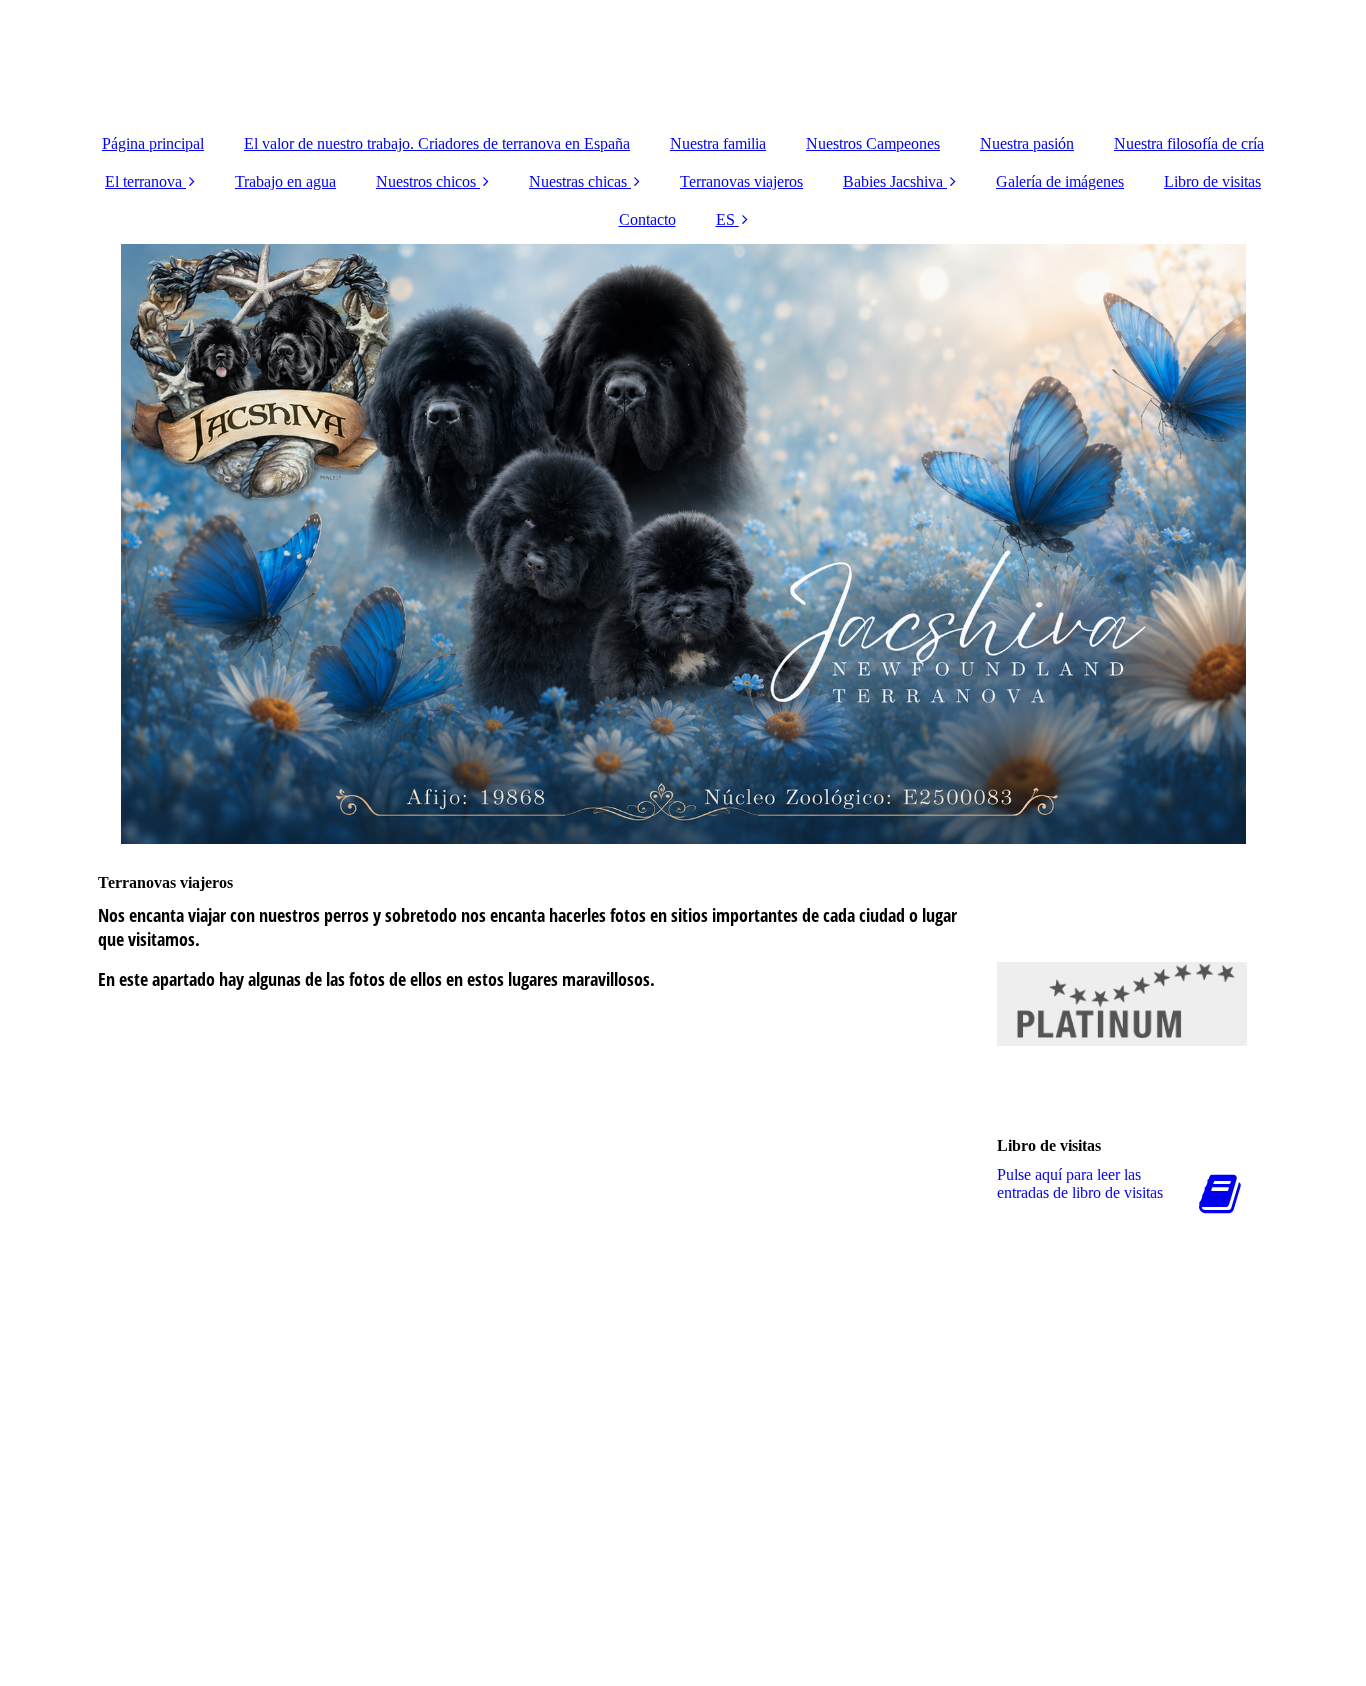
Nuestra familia (718, 143)
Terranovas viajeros (741, 181)
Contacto (647, 219)
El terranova (143, 181)
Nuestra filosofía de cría (1189, 143)
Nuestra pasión (1027, 143)
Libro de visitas (1212, 181)
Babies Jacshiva (893, 181)
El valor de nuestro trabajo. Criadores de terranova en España (437, 143)
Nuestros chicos (426, 181)
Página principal (153, 143)
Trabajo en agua (285, 181)
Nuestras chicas (578, 181)
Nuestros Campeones (873, 143)
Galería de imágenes (1060, 181)
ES (725, 219)
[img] (683, 60)
